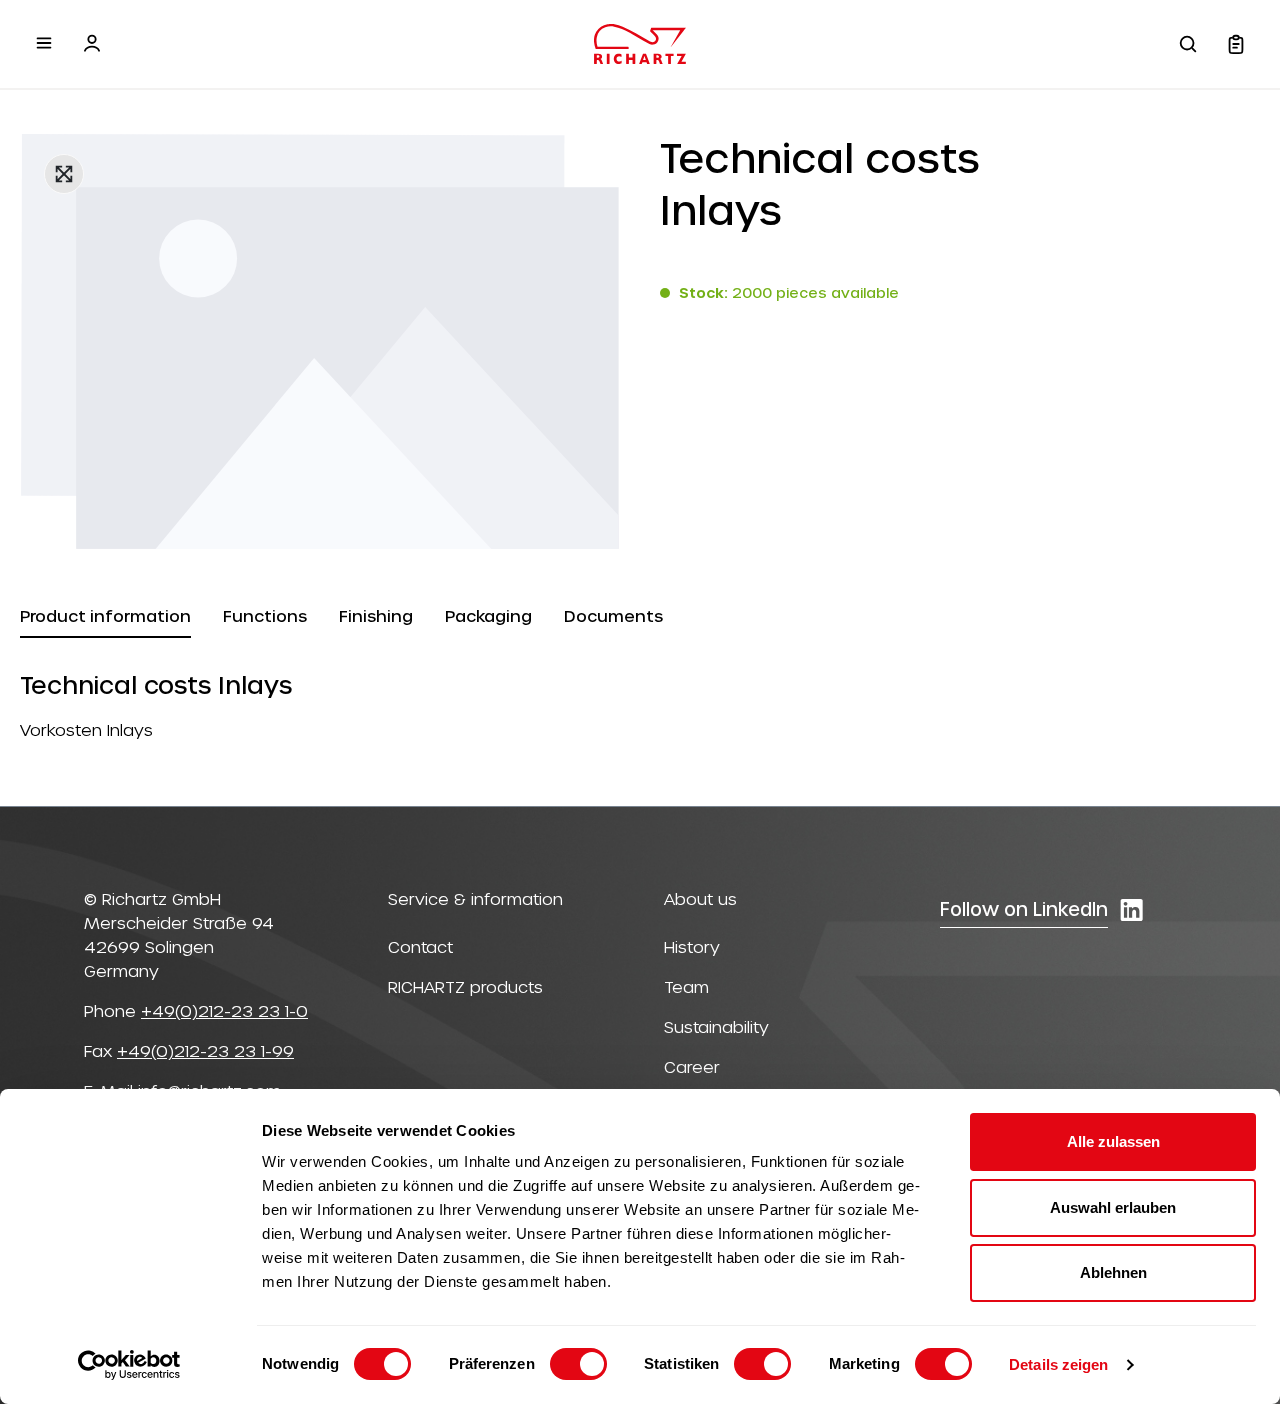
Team (686, 986)
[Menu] (44, 43)
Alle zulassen (1113, 1141)
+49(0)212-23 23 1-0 (224, 1010)
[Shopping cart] (1236, 44)
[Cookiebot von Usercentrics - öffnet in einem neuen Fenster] (129, 1365)
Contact (420, 946)
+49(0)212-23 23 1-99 (205, 1050)
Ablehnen (1113, 1272)
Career (692, 1066)
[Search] (1188, 44)
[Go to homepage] (640, 44)
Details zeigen (1058, 1364)
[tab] (105, 617)
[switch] (578, 1364)
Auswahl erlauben (1113, 1207)
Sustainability (716, 1026)
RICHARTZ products (465, 986)
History (692, 946)
